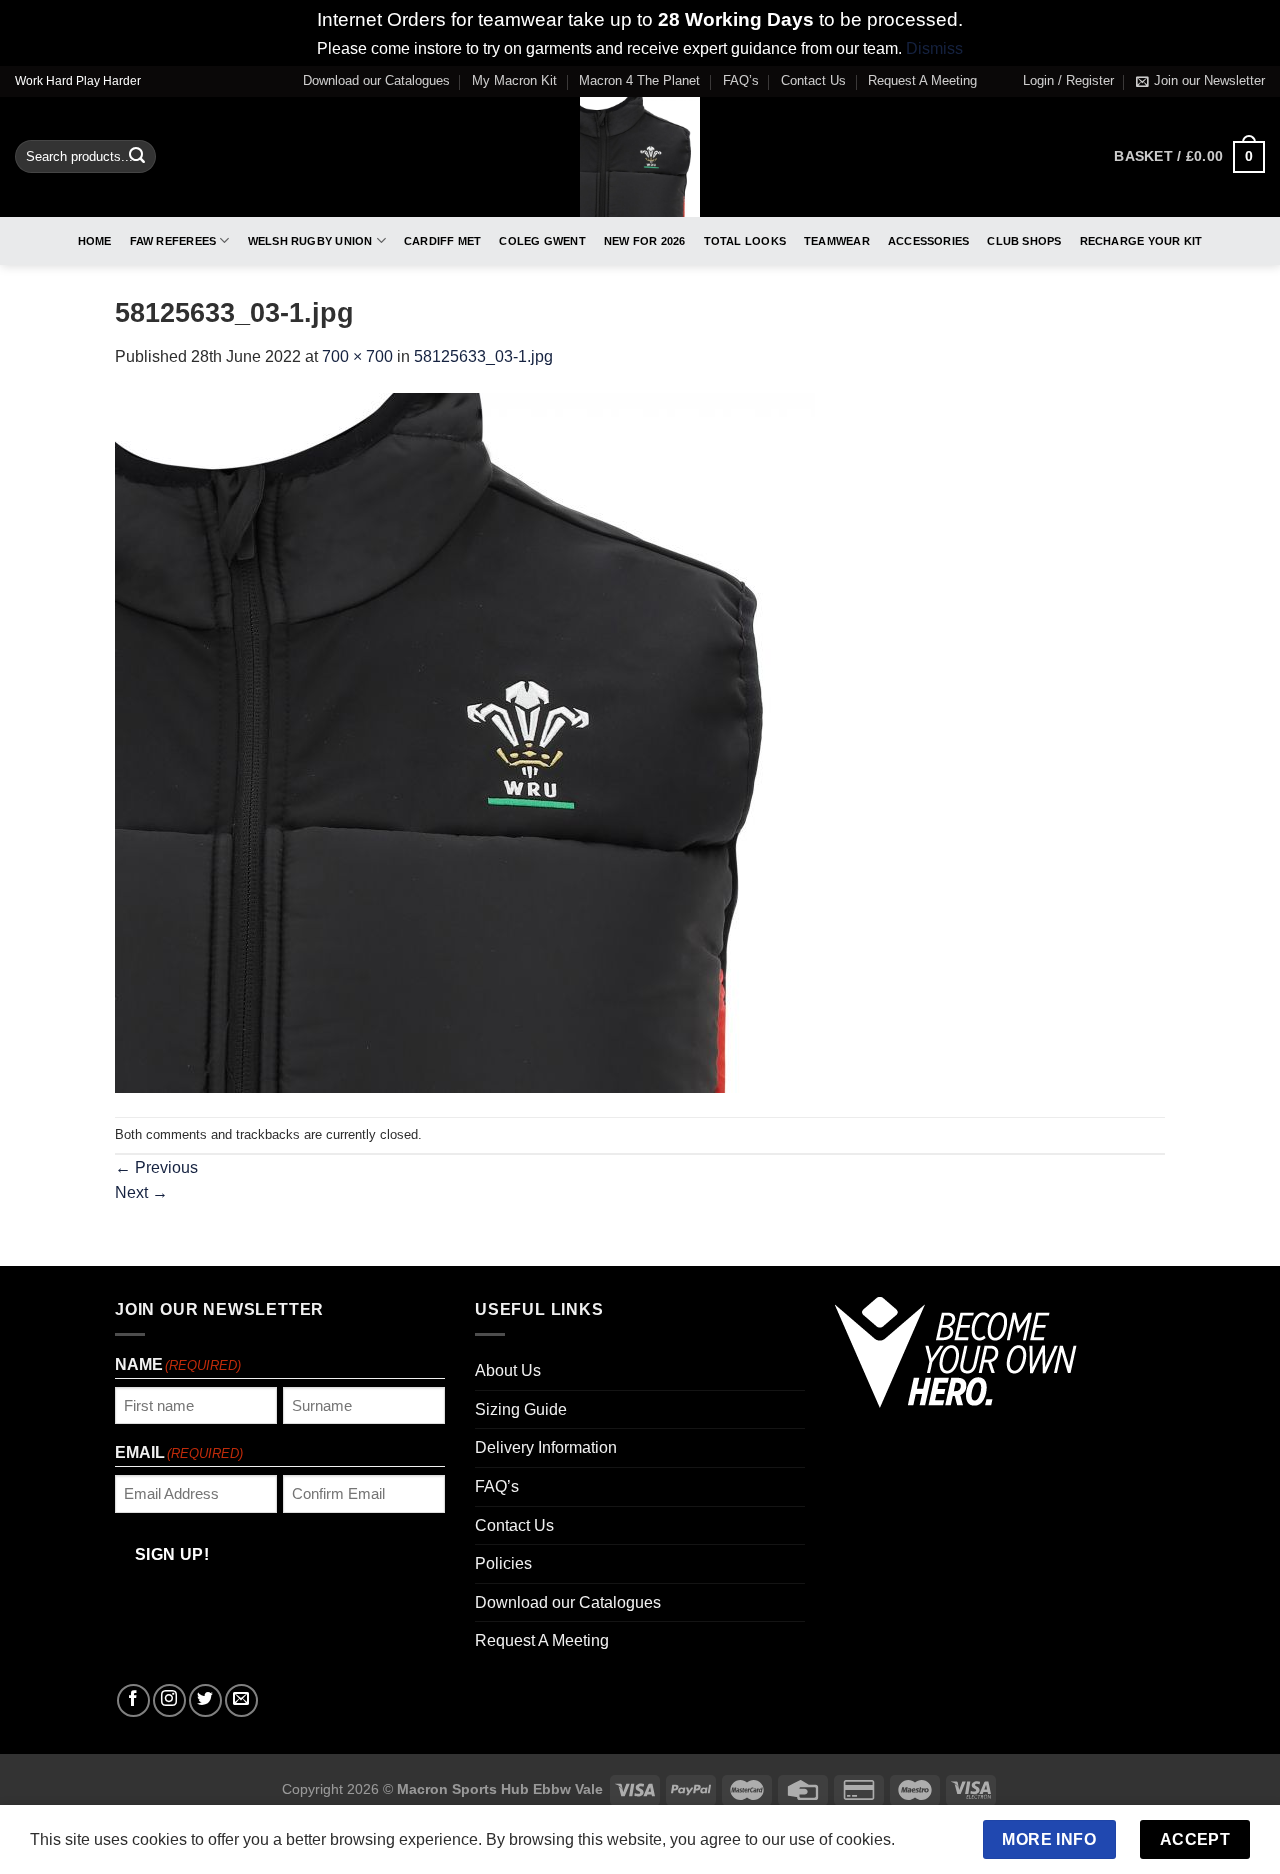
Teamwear (837, 241)
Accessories (928, 241)
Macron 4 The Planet (639, 80)
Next (141, 1192)
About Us (508, 1370)
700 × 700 (357, 356)
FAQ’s (741, 80)
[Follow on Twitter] (205, 1700)
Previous (156, 1167)
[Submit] (137, 157)
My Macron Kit (514, 80)
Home (95, 241)
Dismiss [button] (934, 48)
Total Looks (745, 241)
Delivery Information (546, 1447)
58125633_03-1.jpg (483, 356)
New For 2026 (645, 241)
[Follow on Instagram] (169, 1700)
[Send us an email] (241, 1700)
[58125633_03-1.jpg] (465, 742)
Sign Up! (172, 1554)
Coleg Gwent (542, 241)
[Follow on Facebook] (133, 1700)
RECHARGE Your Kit (1141, 241)
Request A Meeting (922, 80)
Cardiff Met (442, 241)
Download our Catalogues (376, 80)
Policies (503, 1563)
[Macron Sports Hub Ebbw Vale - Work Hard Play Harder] (640, 157)
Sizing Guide (521, 1409)
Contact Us (813, 80)
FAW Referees (173, 241)
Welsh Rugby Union (310, 241)
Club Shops (1024, 241)
